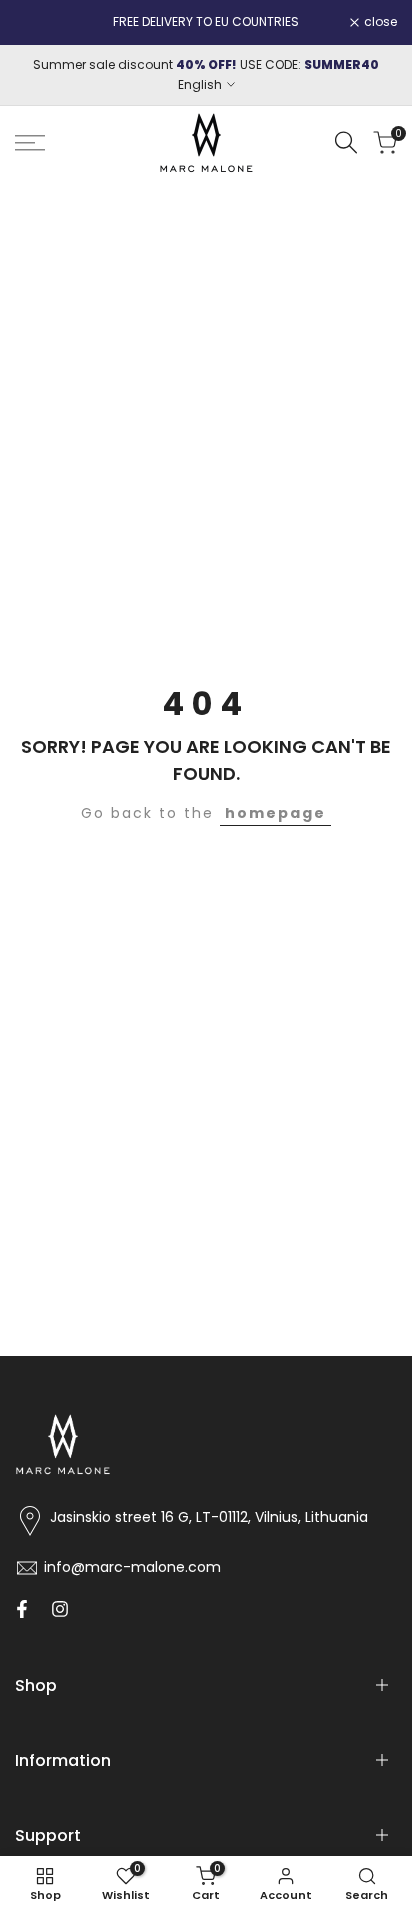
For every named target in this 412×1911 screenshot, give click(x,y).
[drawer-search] (346, 142)
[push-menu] (30, 143)
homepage (275, 813)
